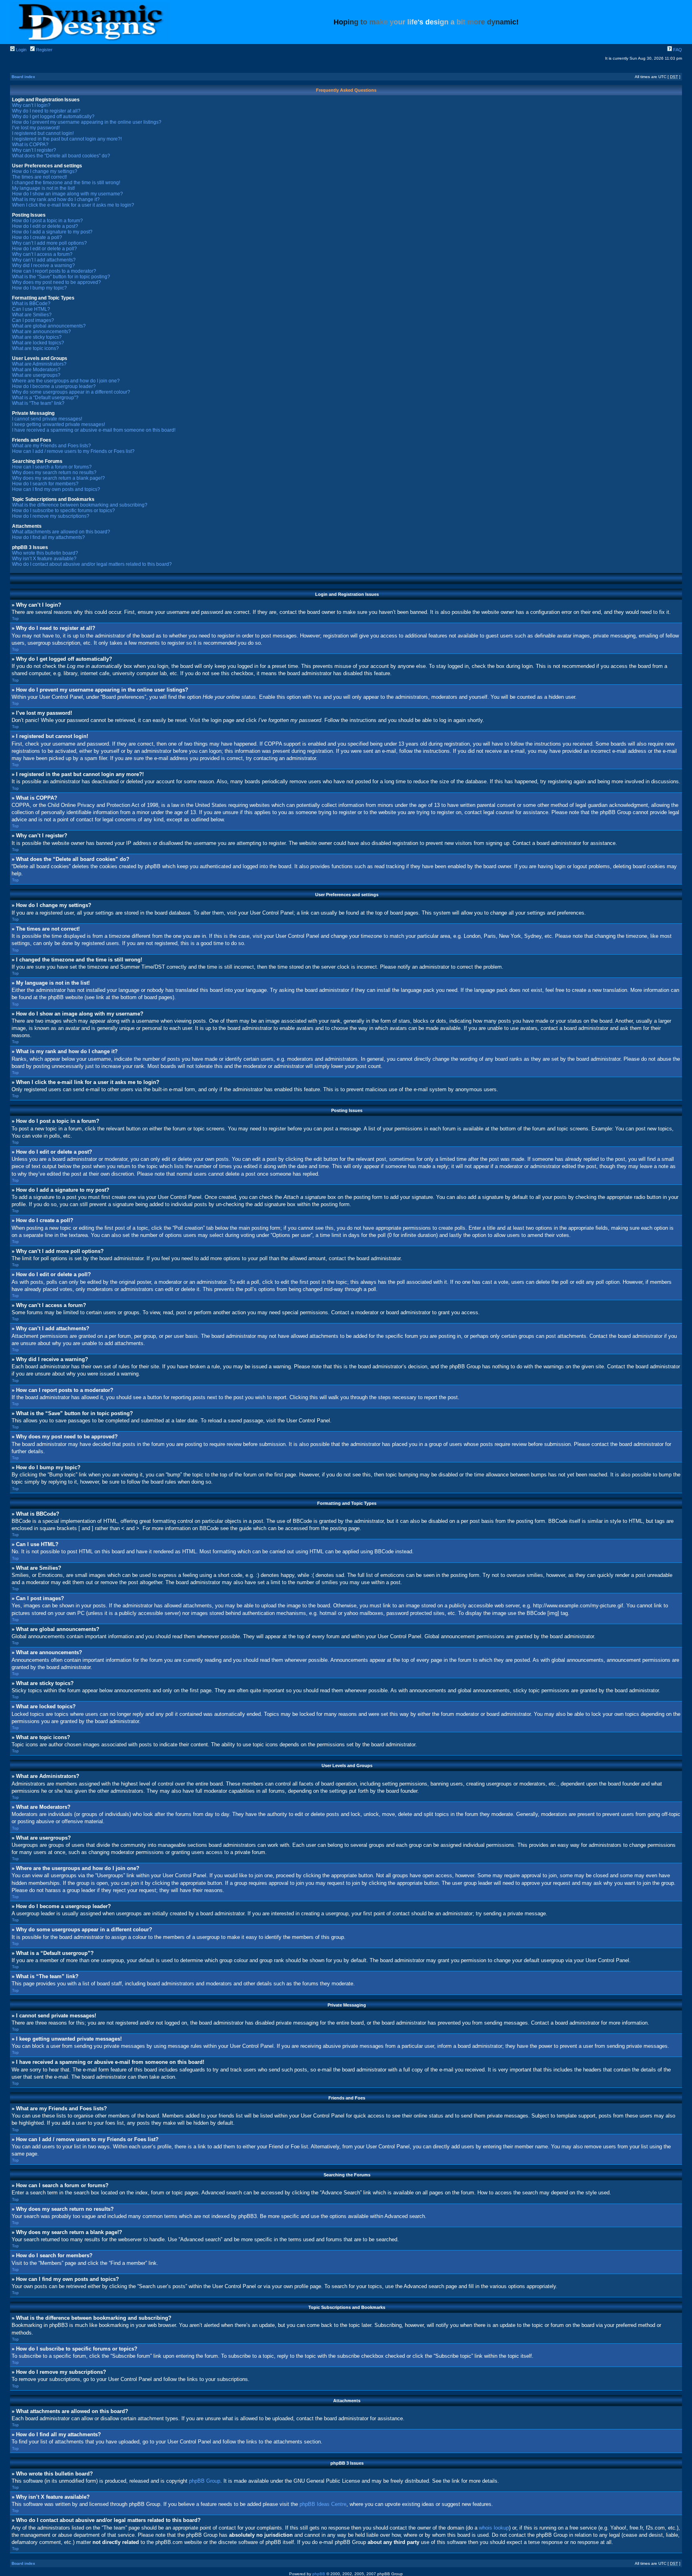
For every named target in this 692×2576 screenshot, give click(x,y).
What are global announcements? (49, 326)
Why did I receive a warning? (43, 265)
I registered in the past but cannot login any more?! (67, 139)
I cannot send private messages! (47, 419)
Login (21, 50)
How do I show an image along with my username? (67, 194)
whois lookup (494, 2528)
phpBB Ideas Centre (323, 2504)
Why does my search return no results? (54, 473)
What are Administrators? (39, 364)
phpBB (319, 2574)
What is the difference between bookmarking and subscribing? (80, 505)
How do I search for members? (45, 484)
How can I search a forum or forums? (52, 467)
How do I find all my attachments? (48, 537)
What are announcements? (41, 332)
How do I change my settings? (45, 171)
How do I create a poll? (37, 237)
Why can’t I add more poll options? (49, 243)
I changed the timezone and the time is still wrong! (66, 183)
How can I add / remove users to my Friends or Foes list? (73, 451)
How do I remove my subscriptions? (51, 516)
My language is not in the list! (43, 188)
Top (15, 618)
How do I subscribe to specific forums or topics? (63, 511)
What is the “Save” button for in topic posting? (61, 277)
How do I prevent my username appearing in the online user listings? (87, 122)
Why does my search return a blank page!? (58, 478)
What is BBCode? (31, 304)
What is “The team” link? (38, 403)
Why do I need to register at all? (46, 111)
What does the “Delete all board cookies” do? (61, 156)
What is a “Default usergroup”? (45, 398)
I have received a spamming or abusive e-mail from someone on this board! (94, 430)
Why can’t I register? (34, 150)
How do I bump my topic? (39, 288)
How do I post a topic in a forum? (47, 221)
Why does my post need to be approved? (56, 282)
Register (44, 50)
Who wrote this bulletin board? (45, 553)
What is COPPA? (30, 145)
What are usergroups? (36, 375)
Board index (23, 77)
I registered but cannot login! (43, 133)
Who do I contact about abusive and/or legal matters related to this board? (92, 564)
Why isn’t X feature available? (44, 559)
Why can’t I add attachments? (44, 260)
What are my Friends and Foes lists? (51, 446)
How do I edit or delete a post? (45, 226)
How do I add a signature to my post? (52, 232)
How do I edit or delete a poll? (44, 249)
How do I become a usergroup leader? (54, 386)
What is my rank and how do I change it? (56, 199)
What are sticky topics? (37, 337)
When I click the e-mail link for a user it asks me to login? (73, 205)
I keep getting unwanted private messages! (58, 424)
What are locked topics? (38, 343)
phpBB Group (205, 2481)
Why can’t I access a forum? (42, 254)
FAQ (677, 50)
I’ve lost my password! (36, 128)
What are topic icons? (35, 348)
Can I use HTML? (31, 309)
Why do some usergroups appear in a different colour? (71, 392)
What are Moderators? (36, 370)
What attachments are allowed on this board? (61, 532)
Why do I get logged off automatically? (53, 117)
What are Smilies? (32, 315)
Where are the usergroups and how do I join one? (66, 381)
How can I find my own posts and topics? (56, 489)
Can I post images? (33, 320)
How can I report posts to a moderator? (54, 271)
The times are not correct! (39, 177)
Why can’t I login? (31, 105)
